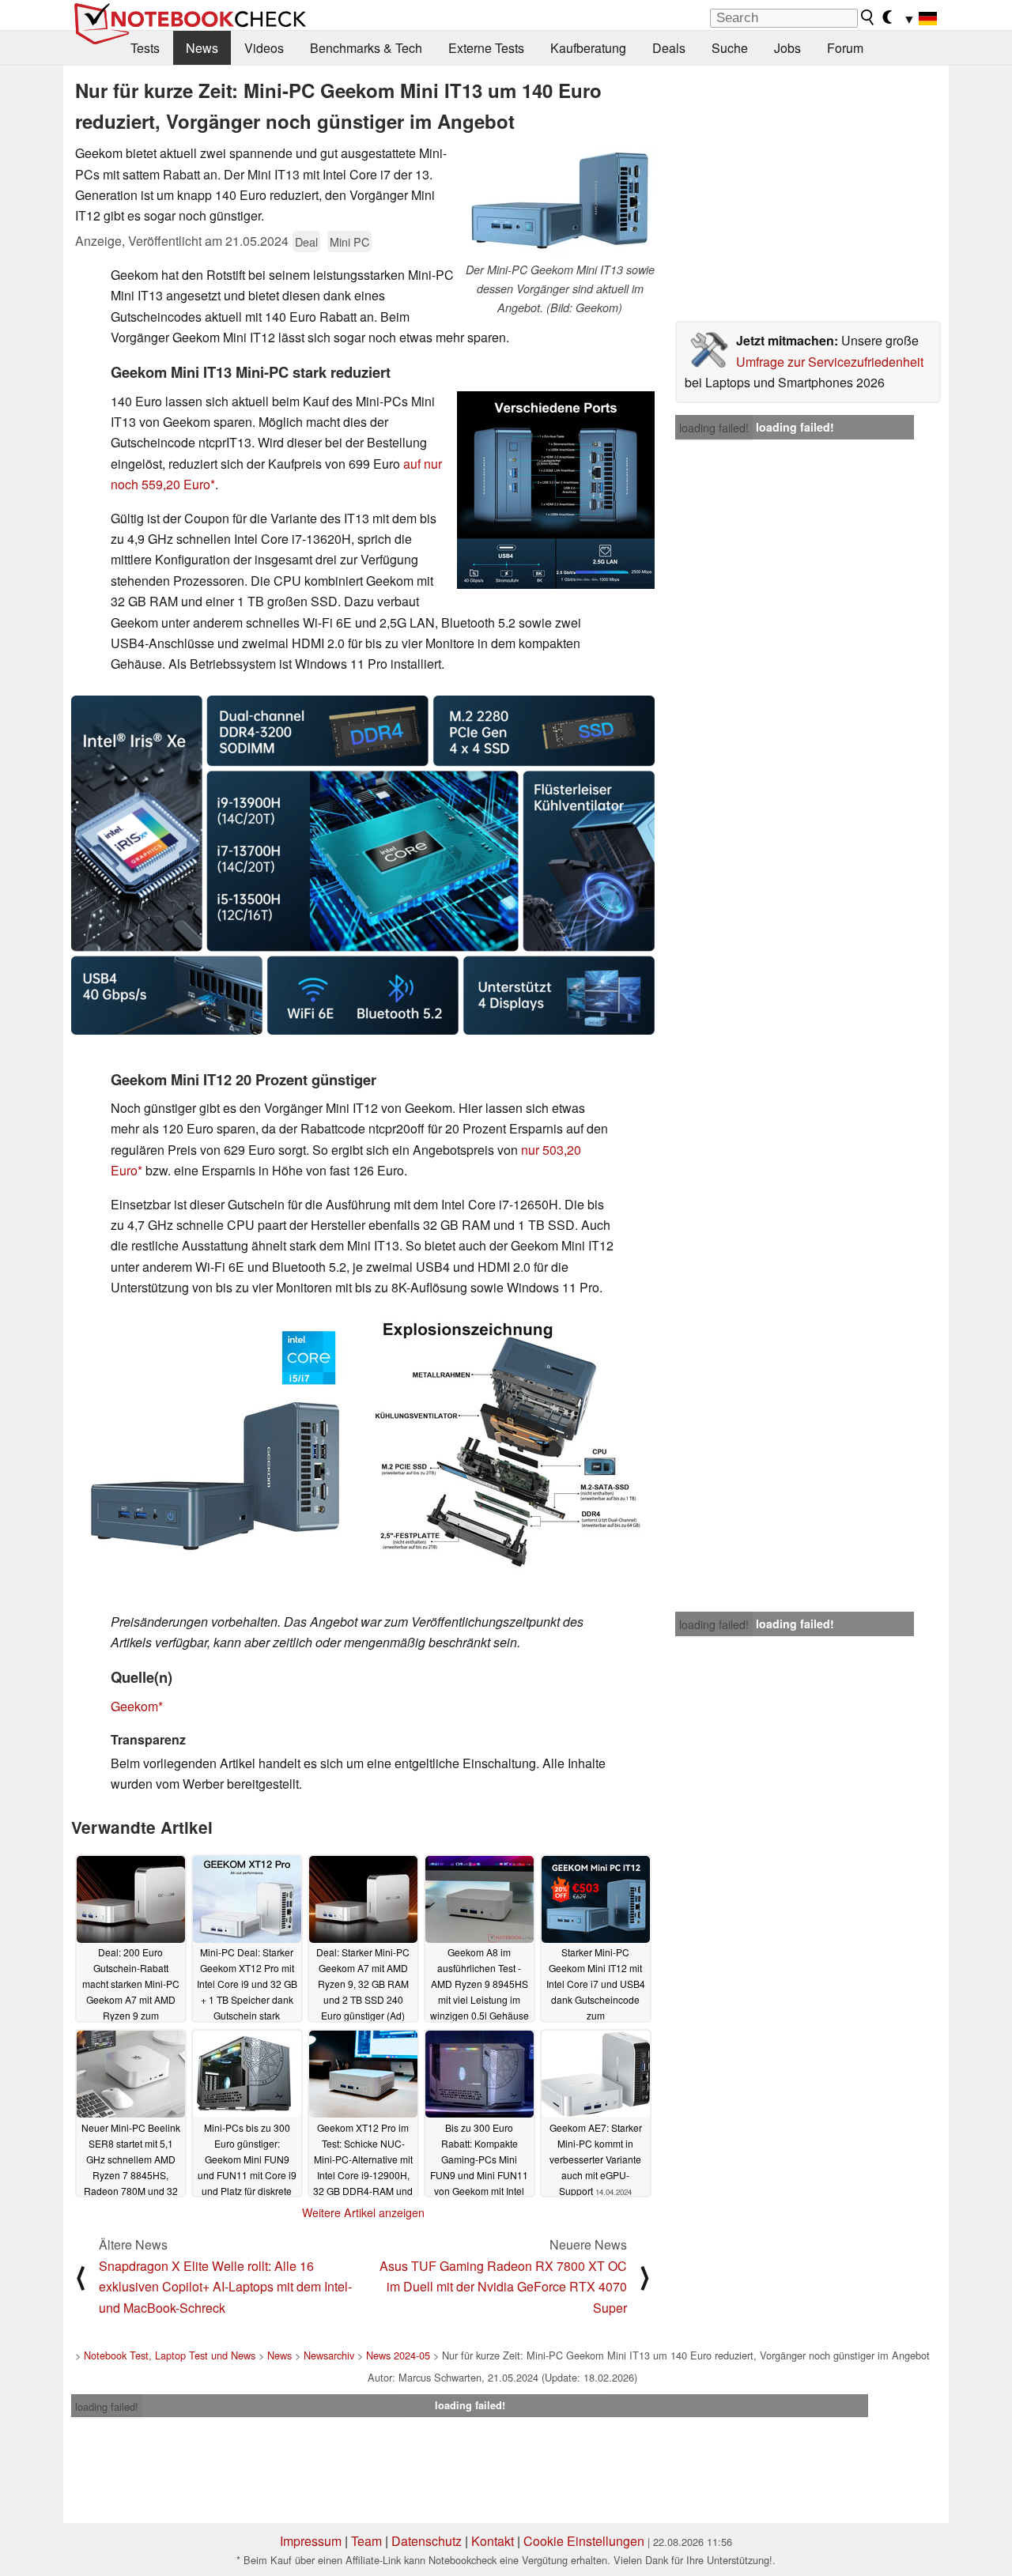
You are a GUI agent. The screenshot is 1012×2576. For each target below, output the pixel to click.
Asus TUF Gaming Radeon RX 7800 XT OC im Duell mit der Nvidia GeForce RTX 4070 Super (503, 2287)
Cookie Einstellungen (584, 2541)
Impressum (311, 2541)
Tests (145, 48)
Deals (669, 48)
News (202, 48)
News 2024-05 (398, 2355)
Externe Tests (486, 48)
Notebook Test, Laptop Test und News (170, 2355)
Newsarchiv (329, 2355)
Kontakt (493, 2541)
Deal (306, 241)
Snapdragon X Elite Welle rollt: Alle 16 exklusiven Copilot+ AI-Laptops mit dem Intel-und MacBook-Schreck (225, 2287)
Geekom (134, 1706)
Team (366, 2541)
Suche (730, 48)
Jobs (787, 48)
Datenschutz (427, 2541)
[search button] (868, 17)
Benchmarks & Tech (366, 48)
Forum (845, 48)
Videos (264, 48)
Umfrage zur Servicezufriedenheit (830, 362)
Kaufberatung (588, 48)
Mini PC (349, 241)
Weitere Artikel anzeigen (363, 2212)
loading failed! (714, 428)
